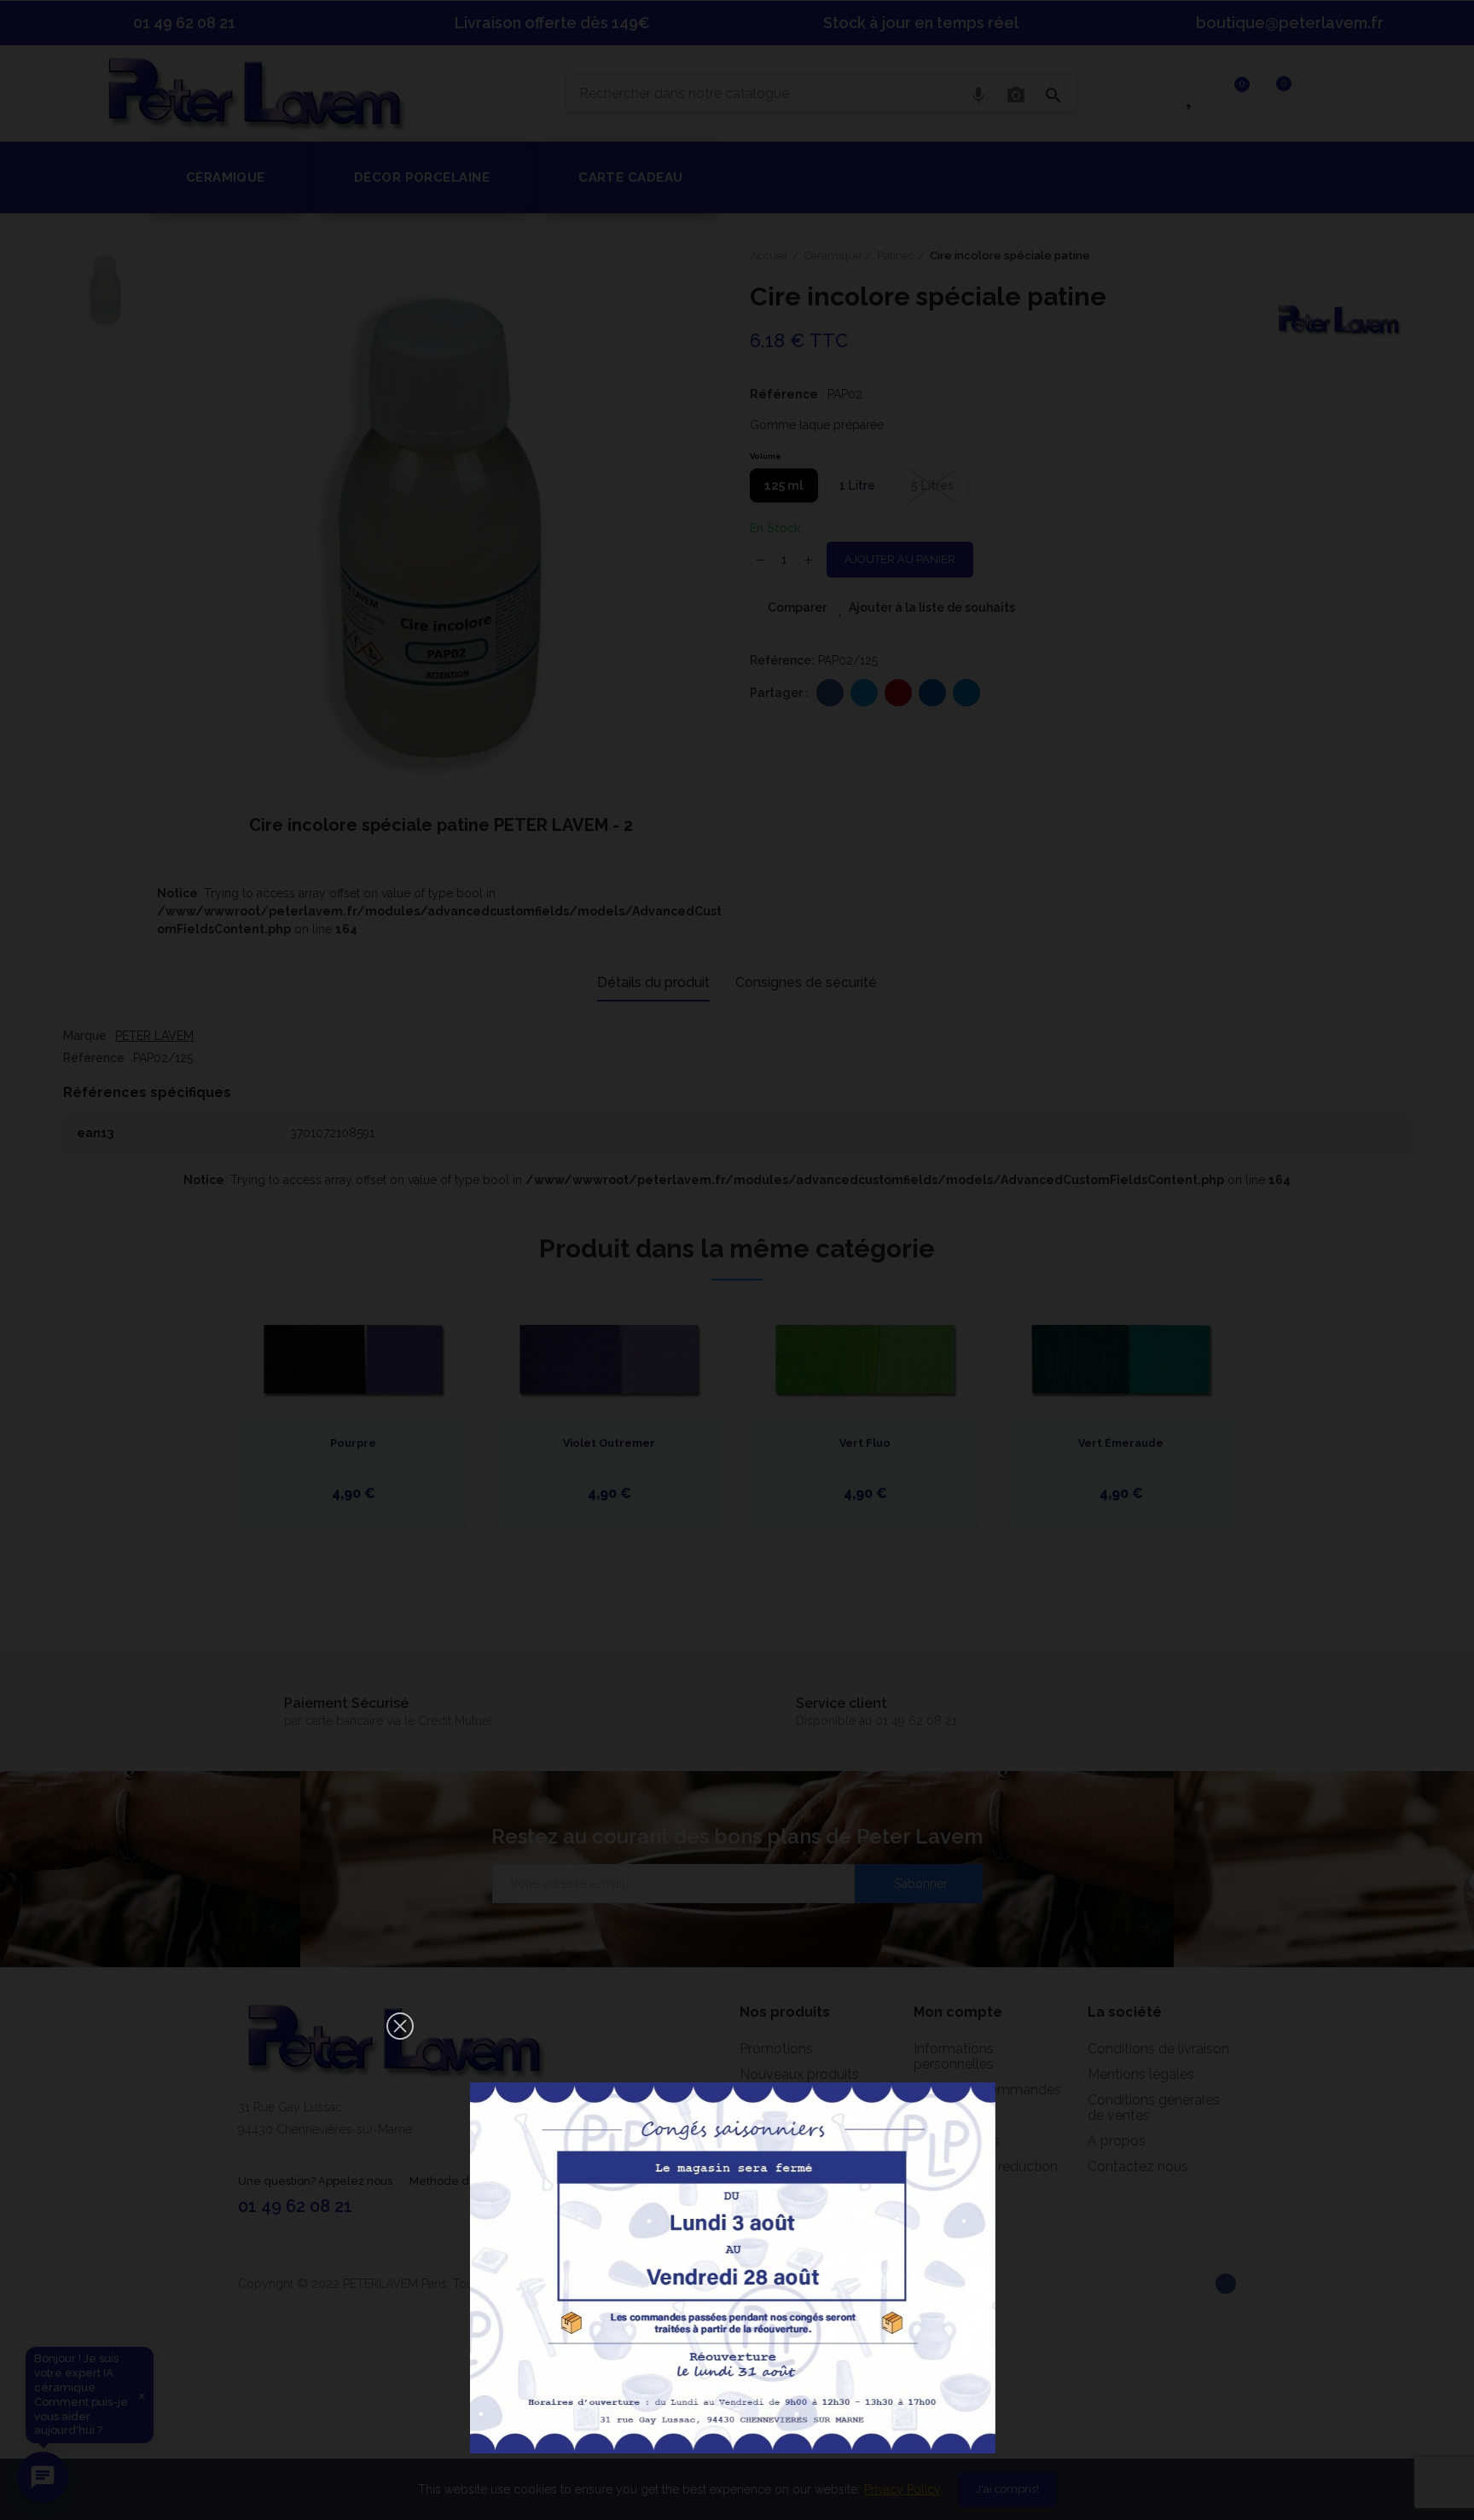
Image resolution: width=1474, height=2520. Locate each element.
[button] (400, 2026)
